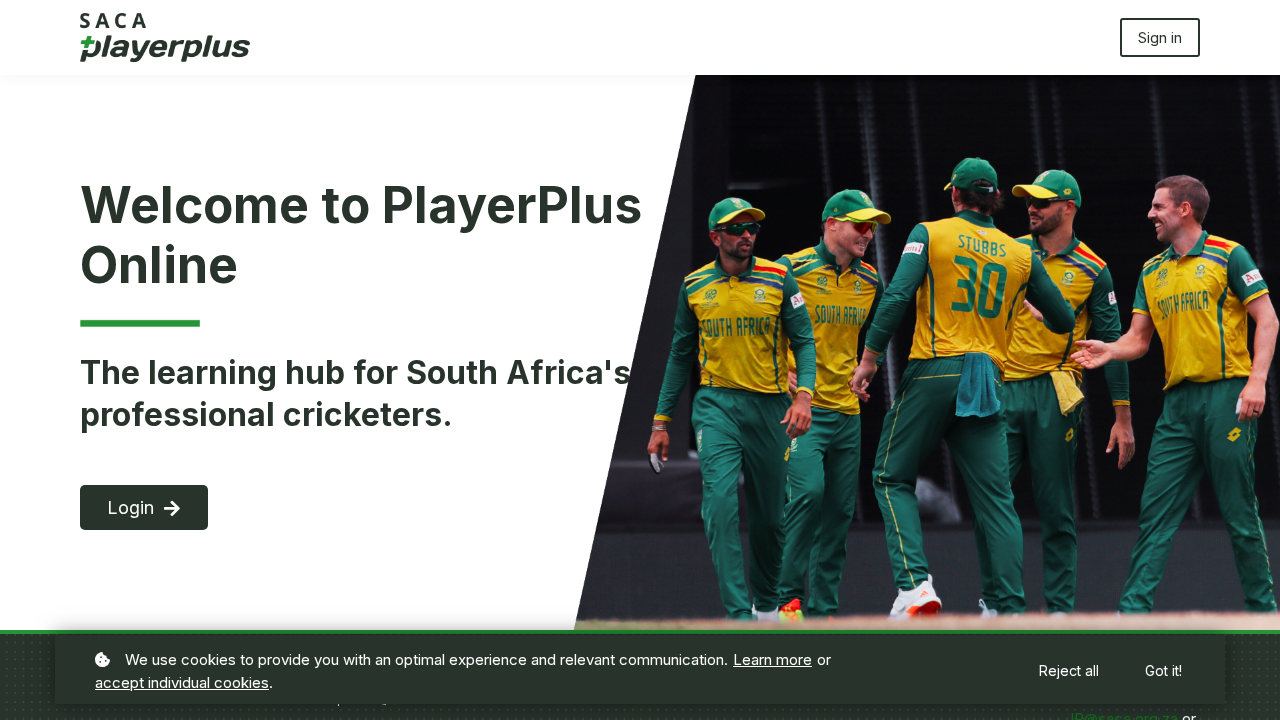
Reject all (1069, 670)
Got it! (1163, 670)
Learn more (772, 659)
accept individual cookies (182, 682)
